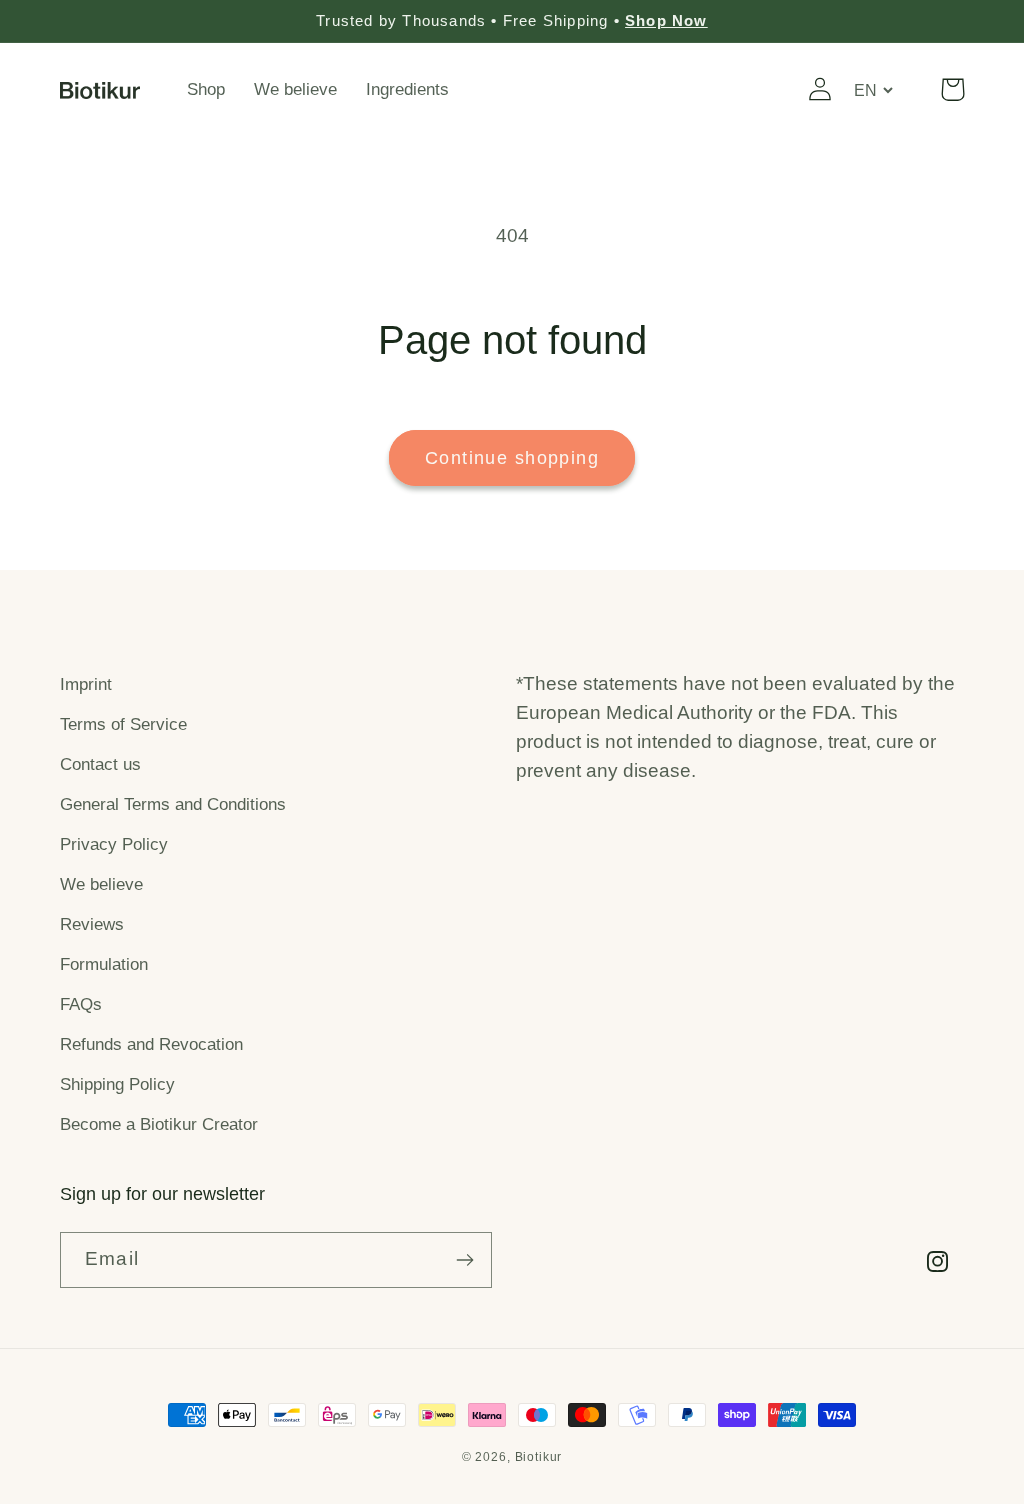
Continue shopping (512, 458)
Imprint (86, 684)
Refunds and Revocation (151, 1044)
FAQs (81, 1004)
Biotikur (539, 1457)
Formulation (104, 964)
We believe (101, 884)
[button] (952, 89)
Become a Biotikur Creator (159, 1124)
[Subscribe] (464, 1260)
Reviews (92, 924)
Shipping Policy (117, 1084)
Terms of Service (123, 724)
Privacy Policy (114, 844)
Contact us (100, 764)
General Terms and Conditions (173, 804)
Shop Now (666, 20)
